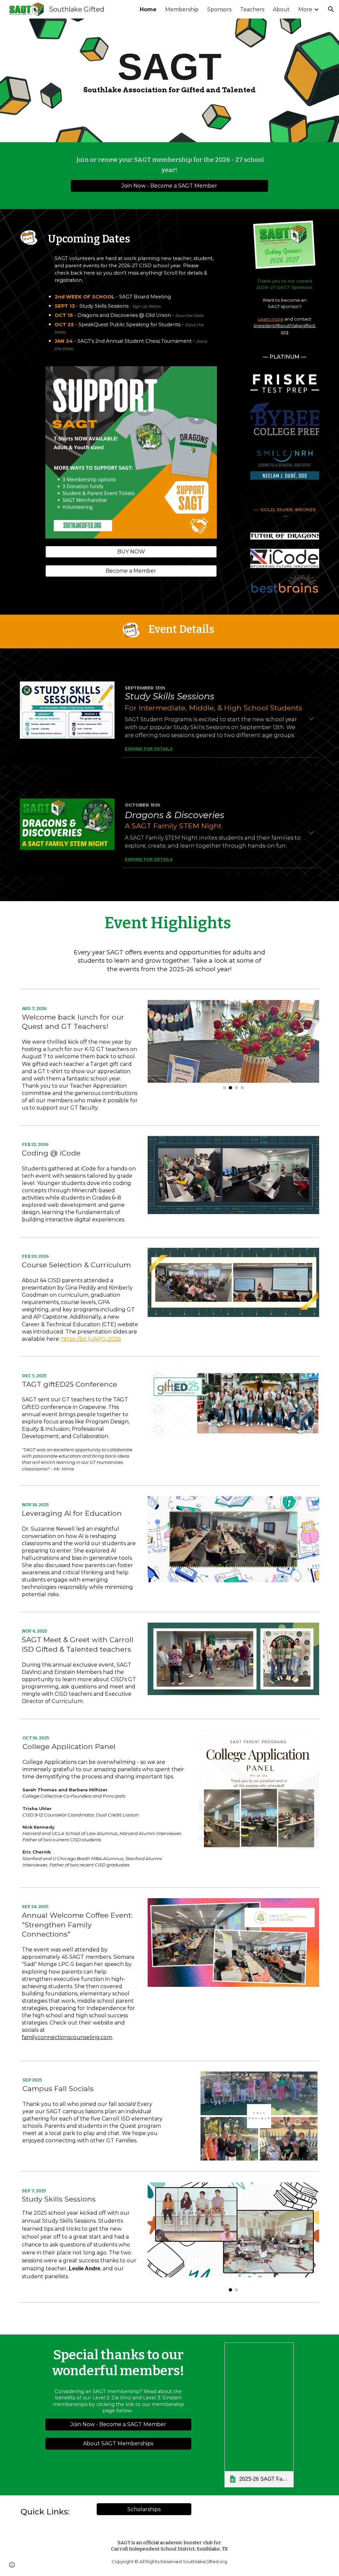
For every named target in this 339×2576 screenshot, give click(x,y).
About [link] (281, 9)
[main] (169, 70)
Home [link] (148, 9)
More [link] (305, 9)
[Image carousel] (233, 1045)
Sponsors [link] (219, 9)
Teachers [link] (252, 9)
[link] (259, 2415)
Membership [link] (182, 9)
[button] (331, 9)
